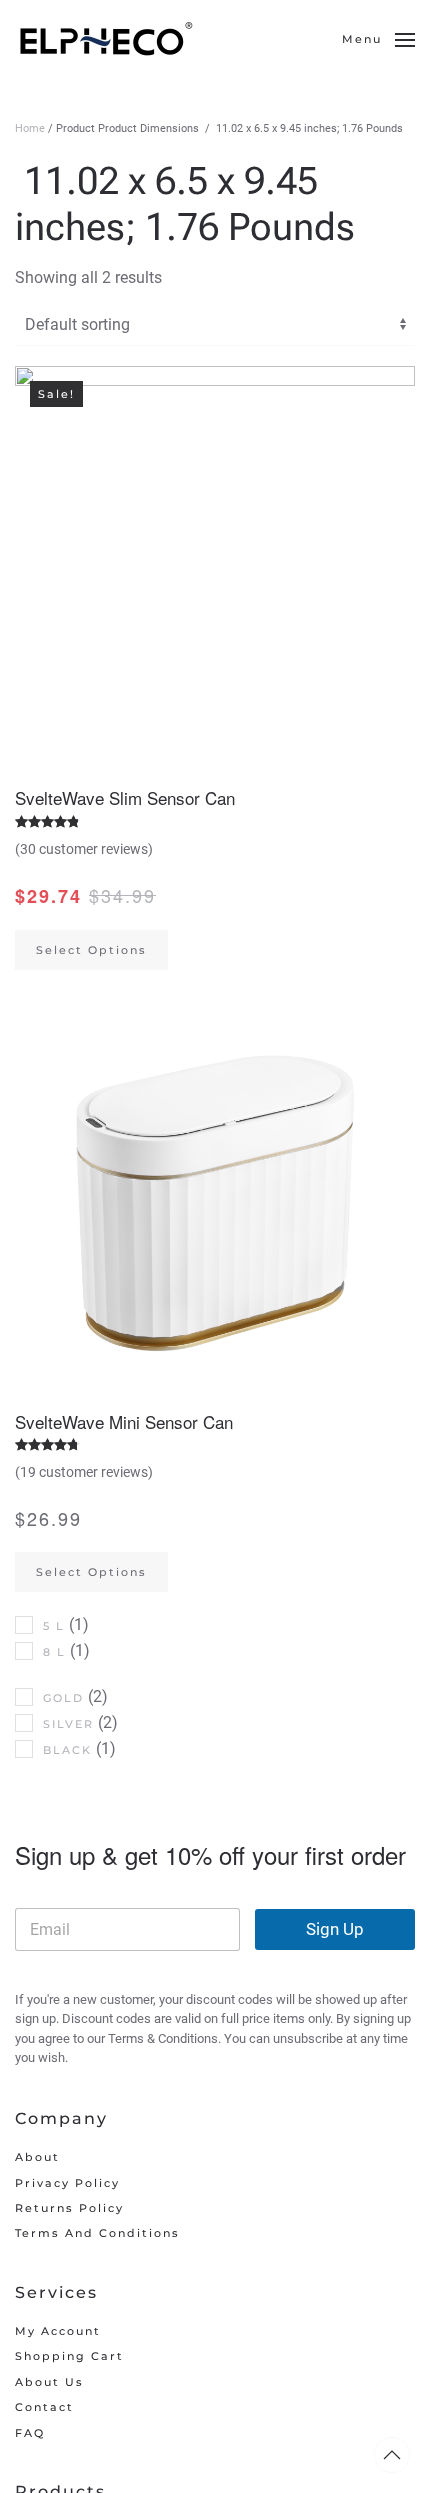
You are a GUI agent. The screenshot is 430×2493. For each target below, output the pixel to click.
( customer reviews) (84, 849)
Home (30, 128)
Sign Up (335, 1929)
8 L (54, 1652)
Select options (91, 950)
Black (67, 1750)
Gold (63, 1698)
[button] (378, 40)
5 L (54, 1626)
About (37, 2157)
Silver (68, 1724)
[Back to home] (107, 40)
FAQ (30, 2433)
